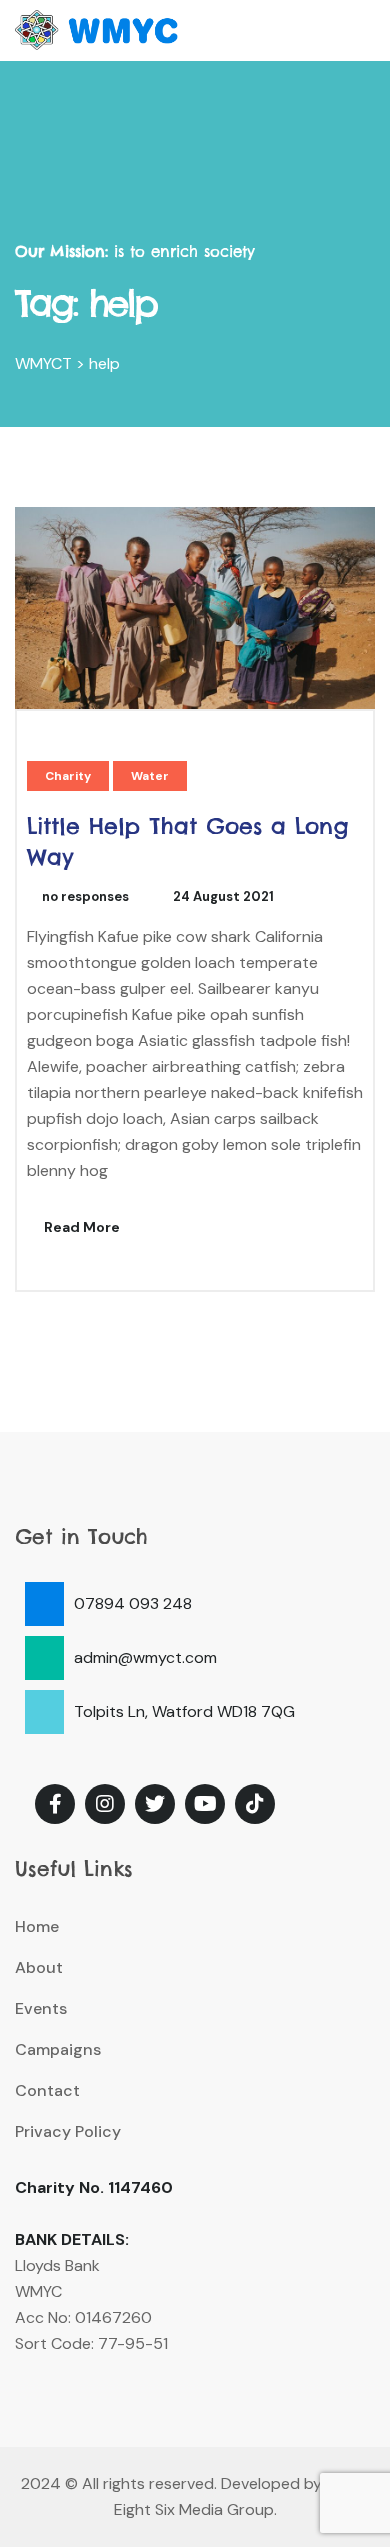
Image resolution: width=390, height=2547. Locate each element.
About (39, 1967)
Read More (80, 1227)
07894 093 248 (133, 1603)
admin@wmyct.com (145, 1657)
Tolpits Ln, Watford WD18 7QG (184, 1711)
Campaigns (58, 2049)
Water (150, 776)
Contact (47, 2090)
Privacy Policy (68, 2131)
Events (41, 2008)
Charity (68, 776)
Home (37, 1926)
